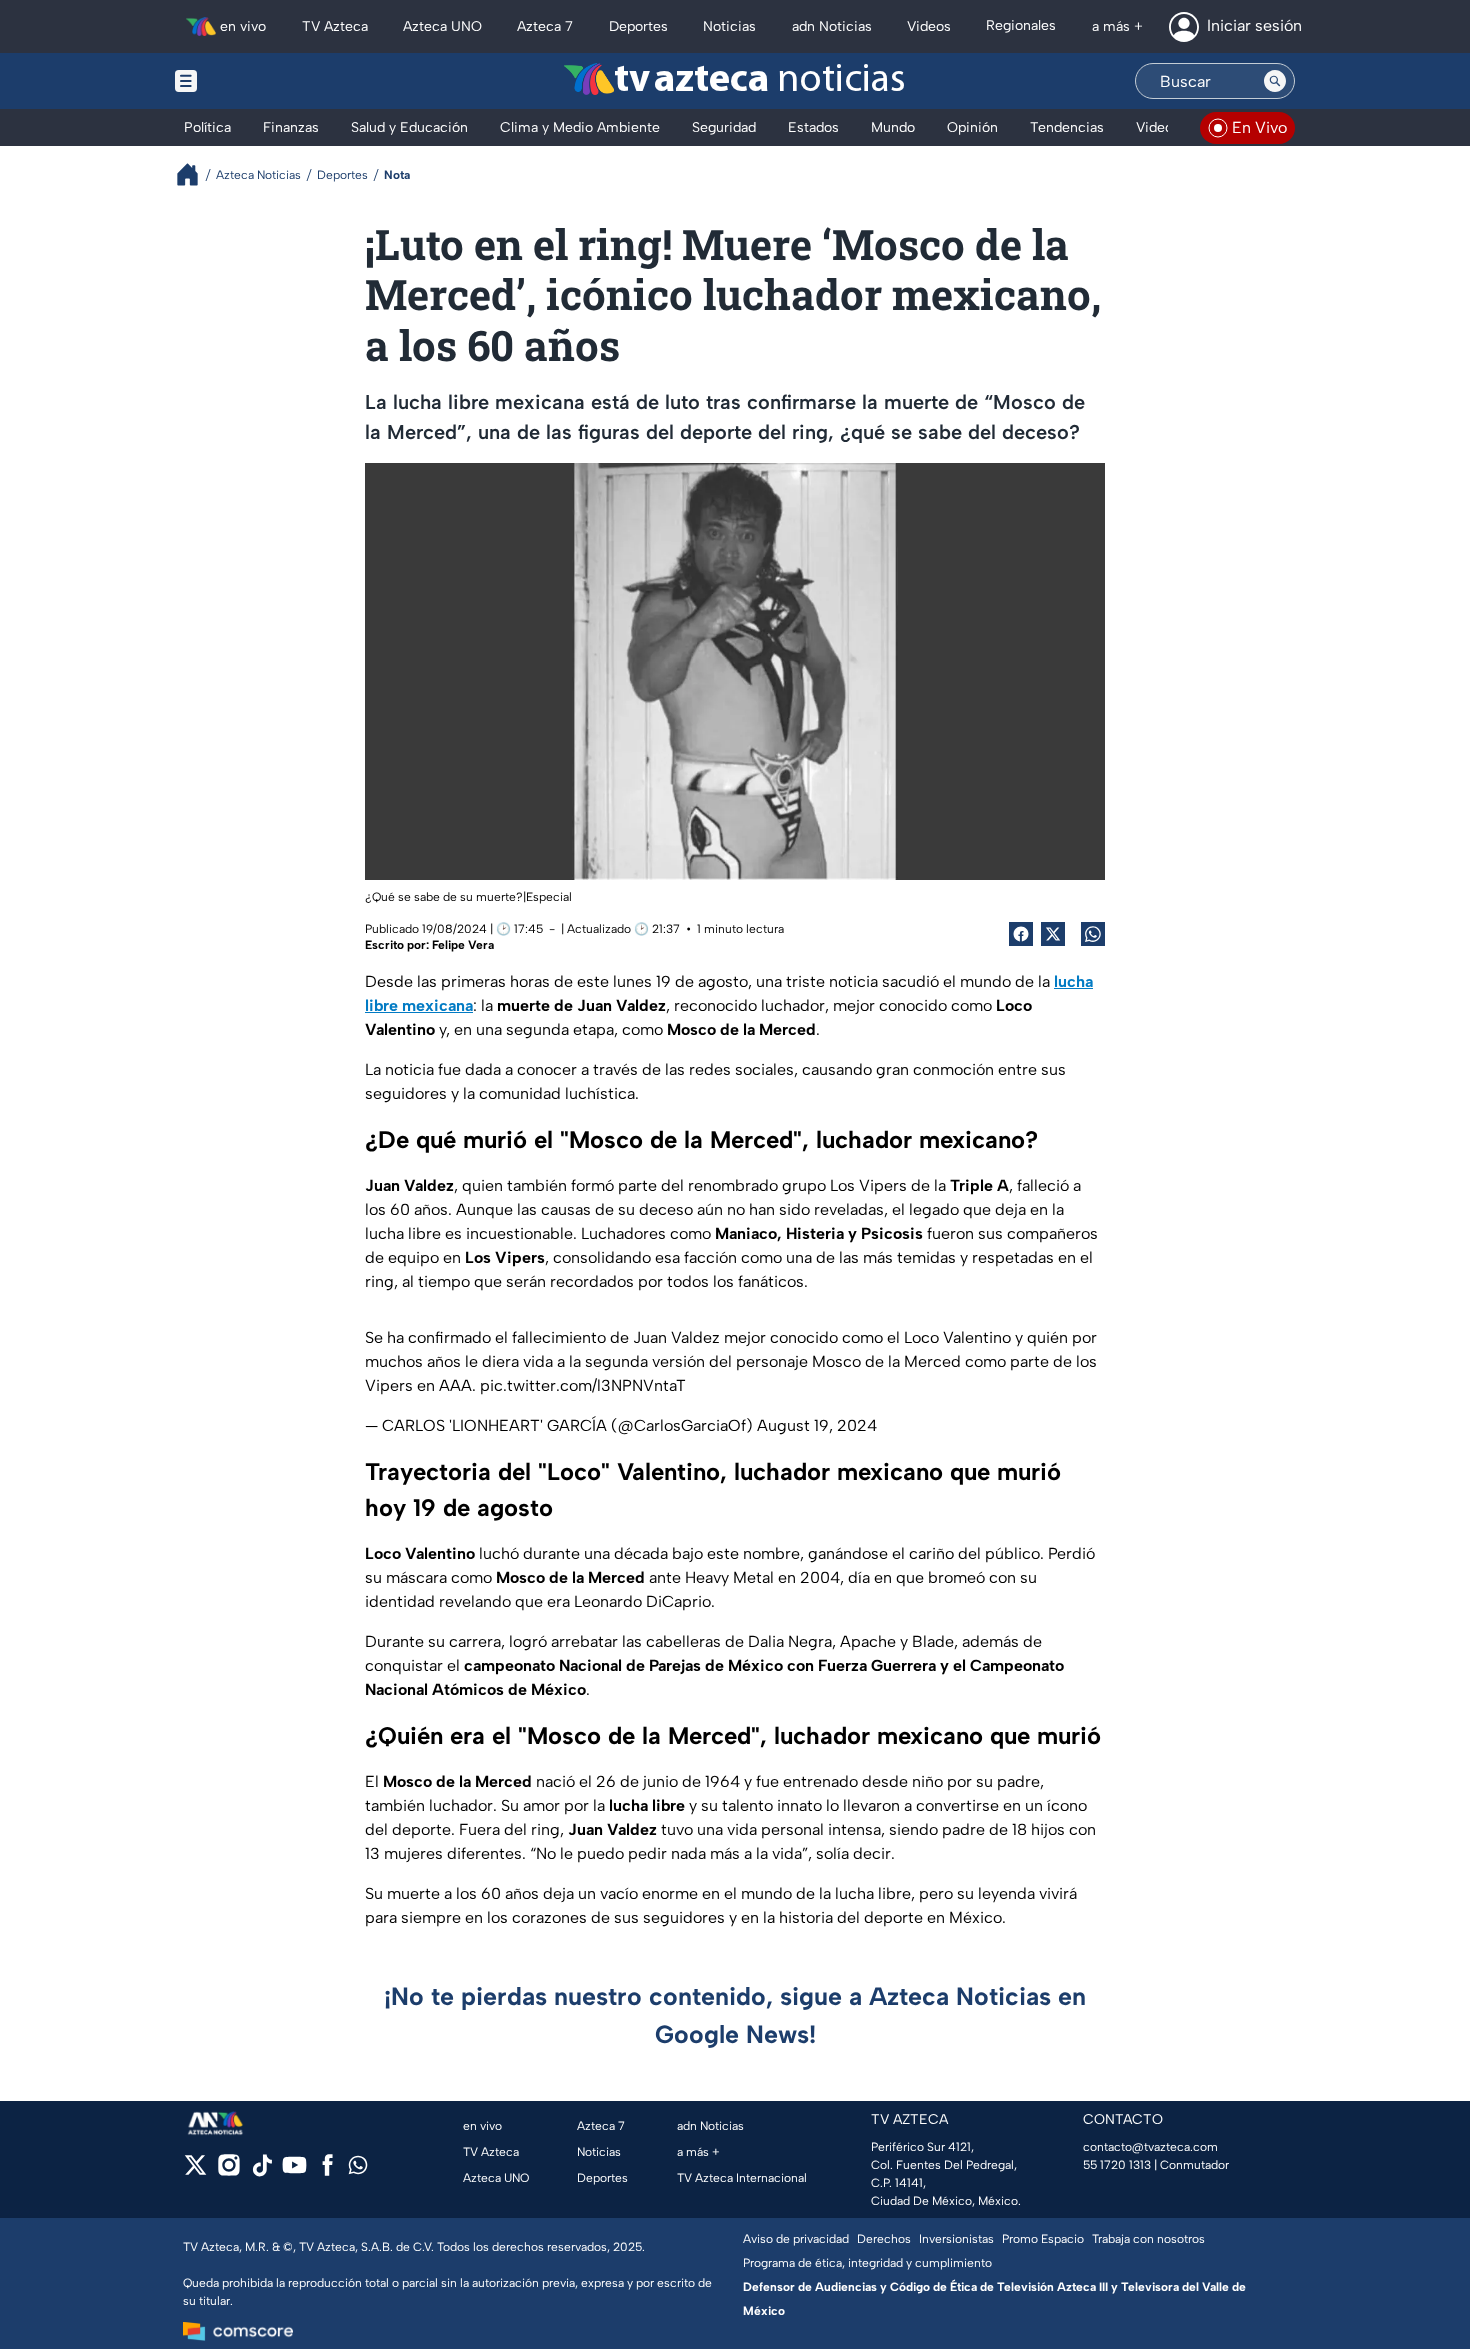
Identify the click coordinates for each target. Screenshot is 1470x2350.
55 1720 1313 (1117, 2165)
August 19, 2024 (817, 1425)
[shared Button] (1093, 934)
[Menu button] (255, 81)
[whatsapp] (358, 2169)
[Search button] (1275, 81)
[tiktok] (261, 2171)
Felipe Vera (463, 945)
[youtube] (294, 2171)
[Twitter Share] (1053, 934)
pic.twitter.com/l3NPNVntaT (583, 1385)
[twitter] (195, 2171)
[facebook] (327, 2171)
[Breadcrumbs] (195, 174)
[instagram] (228, 2171)
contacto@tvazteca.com (1150, 2147)
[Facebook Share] (1021, 934)
